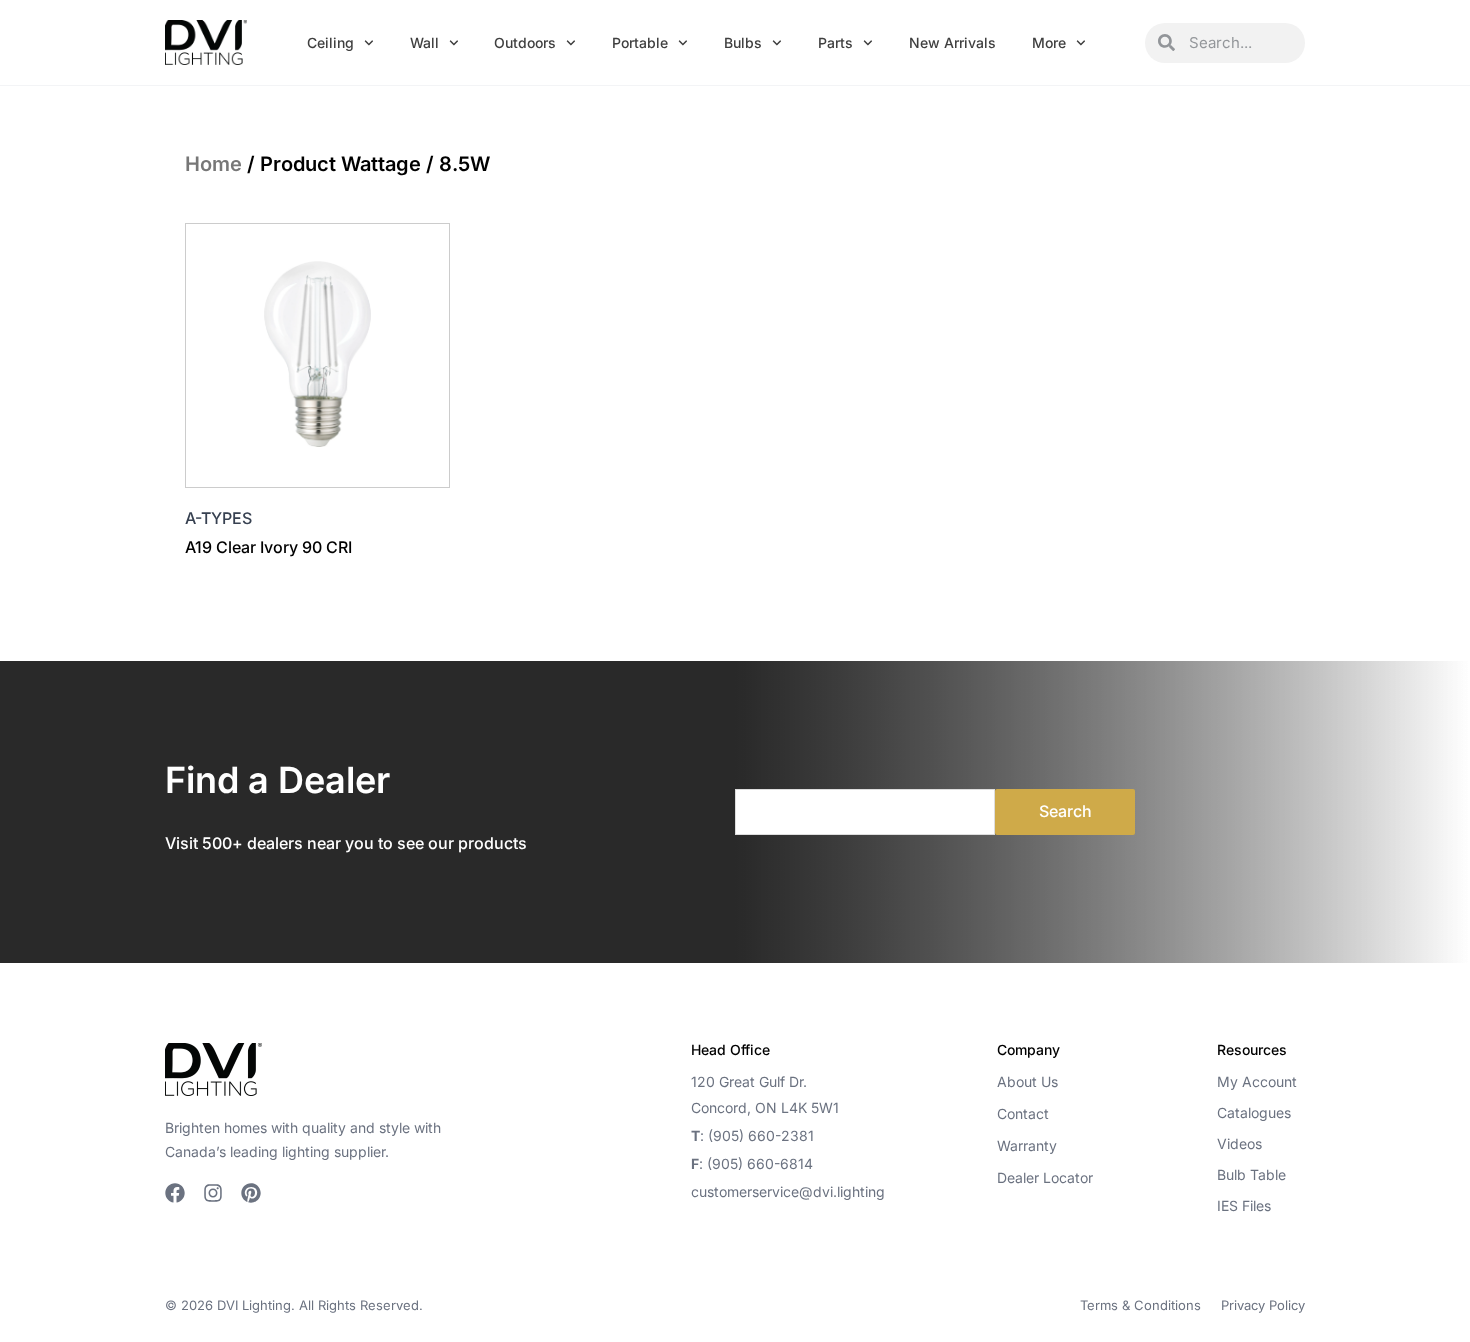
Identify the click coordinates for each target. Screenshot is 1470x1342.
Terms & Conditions (1140, 1305)
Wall (424, 42)
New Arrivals (952, 42)
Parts (835, 42)
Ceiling (330, 42)
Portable (640, 42)
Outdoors (525, 42)
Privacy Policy (1263, 1305)
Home (213, 164)
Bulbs (743, 42)
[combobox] (1240, 43)
